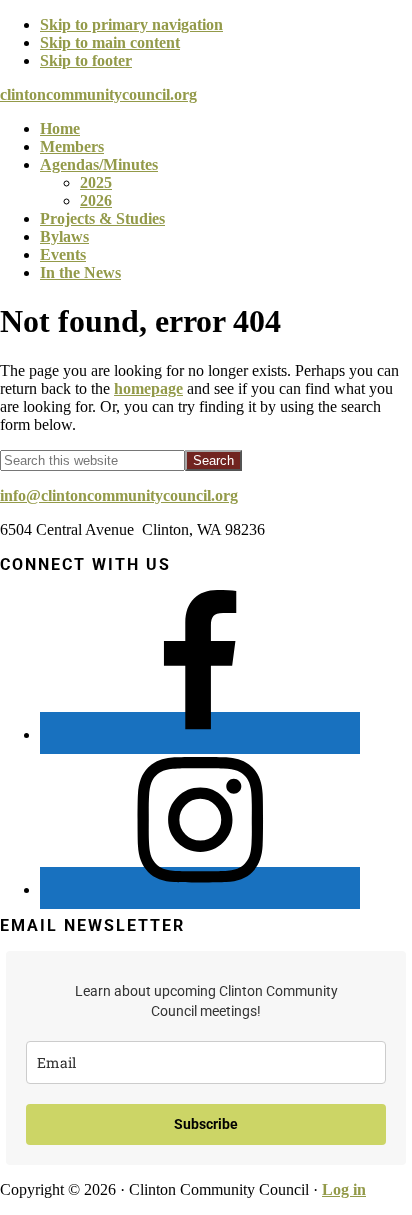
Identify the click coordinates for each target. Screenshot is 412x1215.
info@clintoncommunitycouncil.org (119, 495)
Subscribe (206, 1124)
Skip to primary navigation (131, 24)
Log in (344, 1189)
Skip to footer (86, 60)
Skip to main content (110, 42)
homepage (148, 388)
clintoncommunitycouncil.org (98, 94)
